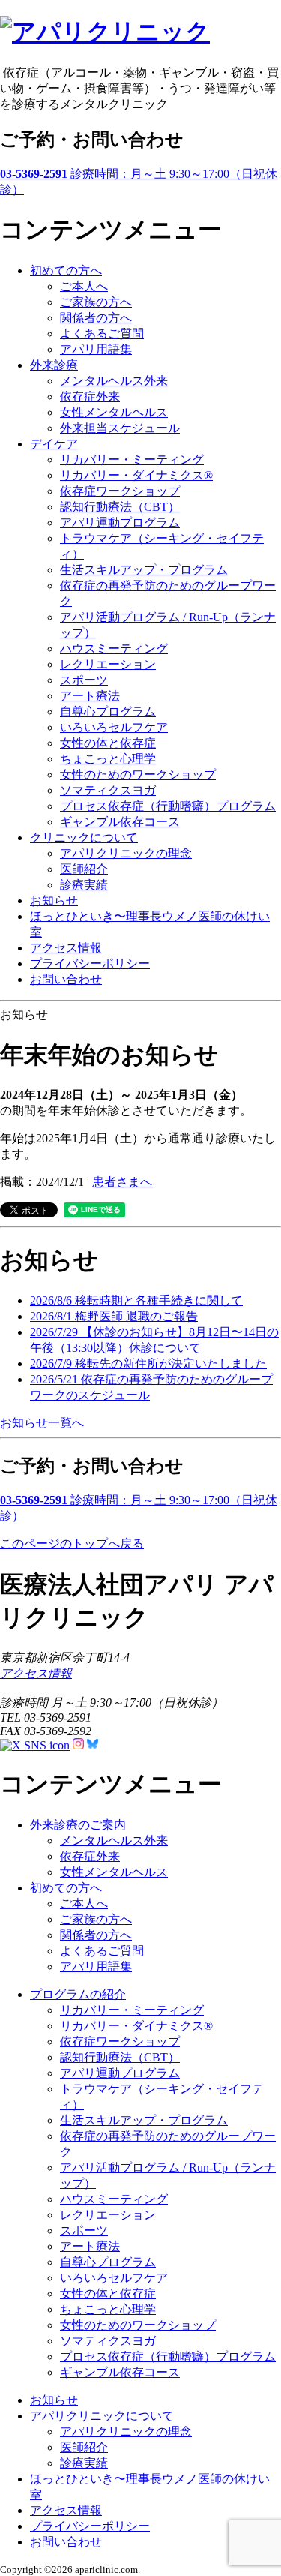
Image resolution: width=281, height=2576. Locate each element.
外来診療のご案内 (78, 1825)
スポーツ (84, 680)
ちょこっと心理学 (108, 759)
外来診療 (54, 365)
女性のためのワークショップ (138, 775)
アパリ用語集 (96, 349)
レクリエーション (108, 664)
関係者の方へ (96, 318)
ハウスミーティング (114, 649)
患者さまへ (122, 1182)
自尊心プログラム (108, 712)
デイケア (54, 444)
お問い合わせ (66, 979)
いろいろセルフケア (114, 727)
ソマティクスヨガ (108, 790)
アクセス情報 (66, 948)
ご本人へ (84, 286)
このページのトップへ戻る (72, 1543)
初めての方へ (66, 270)
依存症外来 (90, 396)
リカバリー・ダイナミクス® (136, 475)
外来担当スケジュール (120, 428)
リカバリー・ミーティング (132, 459)
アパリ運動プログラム (120, 522)
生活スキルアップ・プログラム (144, 570)
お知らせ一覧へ (42, 1423)
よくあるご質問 (102, 333)
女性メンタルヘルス (114, 412)
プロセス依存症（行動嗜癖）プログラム (168, 806)
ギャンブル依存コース (120, 822)
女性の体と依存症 (108, 743)
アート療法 (90, 696)
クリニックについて (84, 838)
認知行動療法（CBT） (120, 507)
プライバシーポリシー (90, 964)
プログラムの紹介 (78, 1994)
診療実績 (84, 885)
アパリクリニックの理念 (126, 853)
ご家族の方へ (96, 302)
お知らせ (54, 901)
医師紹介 (84, 869)
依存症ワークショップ (120, 491)
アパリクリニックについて (102, 2416)
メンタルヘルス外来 (114, 381)
